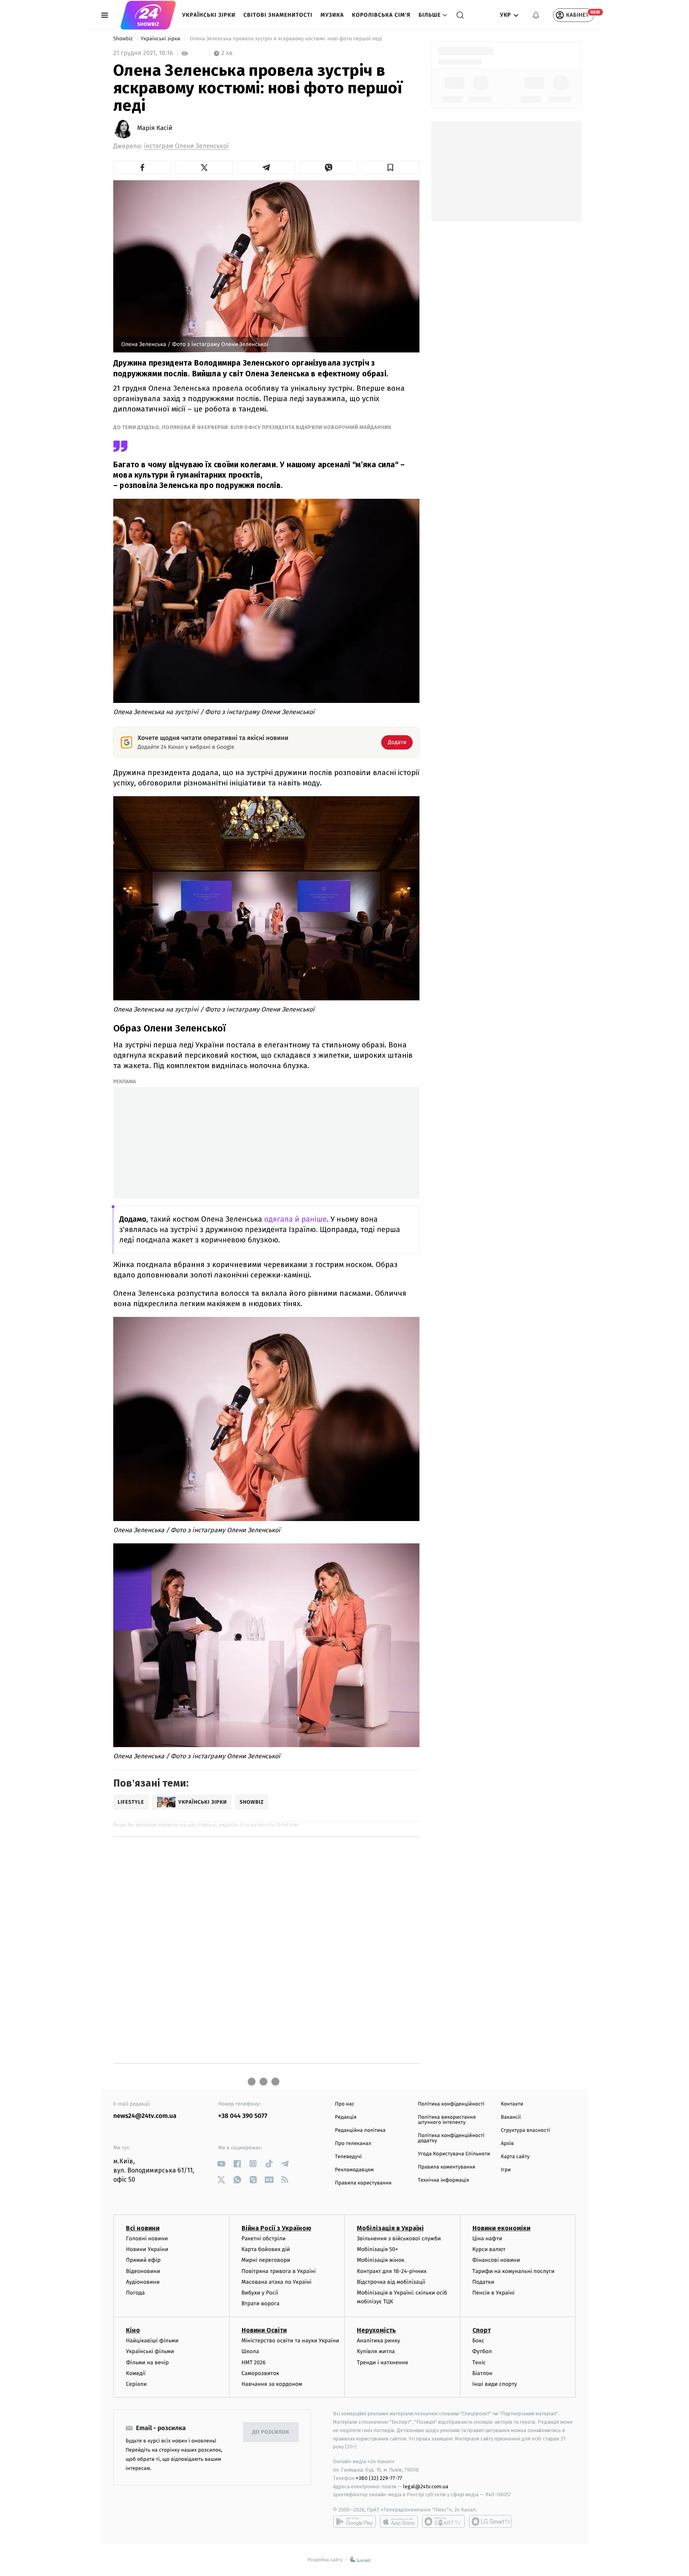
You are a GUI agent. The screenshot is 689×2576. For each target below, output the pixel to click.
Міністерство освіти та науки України (290, 2341)
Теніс (479, 2362)
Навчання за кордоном (272, 2384)
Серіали (136, 2384)
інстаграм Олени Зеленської (186, 146)
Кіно (133, 2330)
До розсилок (271, 2432)
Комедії (136, 2373)
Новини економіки (501, 2228)
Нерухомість (376, 2330)
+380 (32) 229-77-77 (379, 2478)
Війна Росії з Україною (277, 2228)
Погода (135, 2293)
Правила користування (363, 2183)
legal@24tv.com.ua (426, 2486)
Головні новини (147, 2239)
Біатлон (483, 2373)
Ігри (506, 2170)
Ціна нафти (487, 2239)
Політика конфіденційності (451, 2104)
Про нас (345, 2104)
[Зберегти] (391, 167)
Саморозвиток (261, 2373)
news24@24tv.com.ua (145, 2116)
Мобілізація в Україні (390, 2228)
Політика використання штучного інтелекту (447, 2120)
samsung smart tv (490, 2521)
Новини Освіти (264, 2330)
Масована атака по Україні (277, 2282)
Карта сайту (515, 2157)
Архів (507, 2144)
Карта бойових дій (266, 2249)
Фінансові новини (496, 2260)
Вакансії (511, 2117)
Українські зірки (209, 15)
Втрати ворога (261, 2303)
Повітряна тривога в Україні (279, 2271)
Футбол (482, 2351)
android (354, 2521)
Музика (332, 15)
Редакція (346, 2117)
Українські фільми (150, 2351)
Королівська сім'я (381, 15)
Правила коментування (447, 2167)
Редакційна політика (360, 2130)
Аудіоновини (143, 2282)
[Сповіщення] (536, 15)
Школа (250, 2351)
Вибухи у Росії (260, 2293)
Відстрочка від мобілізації (391, 2282)
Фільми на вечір (147, 2362)
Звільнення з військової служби (399, 2239)
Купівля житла (376, 2351)
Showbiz (124, 39)
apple (399, 2521)
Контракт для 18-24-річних (392, 2271)
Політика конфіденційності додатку (451, 2138)
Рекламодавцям (354, 2170)
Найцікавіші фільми (152, 2341)
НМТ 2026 (254, 2362)
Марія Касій (155, 128)
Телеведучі (348, 2157)
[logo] (148, 15)
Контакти (512, 2104)
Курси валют (489, 2249)
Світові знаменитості (278, 15)
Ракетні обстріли (264, 2239)
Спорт (482, 2330)
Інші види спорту (495, 2384)
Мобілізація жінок (381, 2260)
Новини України (147, 2249)
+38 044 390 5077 (243, 2116)
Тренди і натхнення (382, 2362)
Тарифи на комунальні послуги (514, 2271)
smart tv (443, 2521)
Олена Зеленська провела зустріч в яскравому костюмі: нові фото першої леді (286, 39)
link (221, 2164)
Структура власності (526, 2130)
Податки (483, 2282)
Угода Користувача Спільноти (454, 2154)
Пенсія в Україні (494, 2293)
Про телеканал (353, 2144)
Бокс (478, 2341)
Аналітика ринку (378, 2341)
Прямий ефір (143, 2260)
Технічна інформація (443, 2180)
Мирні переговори (266, 2260)
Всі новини (143, 2228)
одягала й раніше (295, 1219)
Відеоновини (143, 2271)
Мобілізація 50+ (377, 2249)
